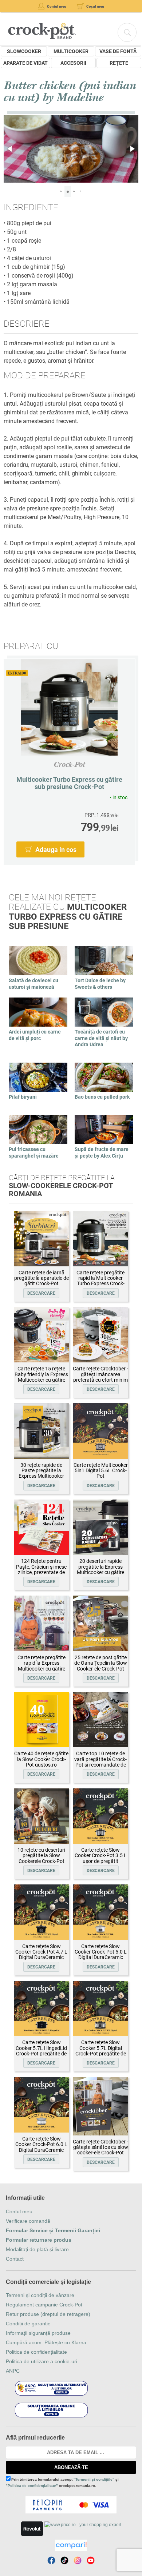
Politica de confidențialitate (36, 2352)
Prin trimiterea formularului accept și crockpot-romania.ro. (62, 2483)
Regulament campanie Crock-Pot (44, 2305)
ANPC (13, 2371)
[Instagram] (78, 2560)
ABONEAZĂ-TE (71, 2467)
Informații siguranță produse (38, 2333)
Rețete (119, 63)
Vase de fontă (118, 51)
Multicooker (71, 51)
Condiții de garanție (28, 2324)
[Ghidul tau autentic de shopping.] (71, 2545)
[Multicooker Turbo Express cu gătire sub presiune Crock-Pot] (69, 707)
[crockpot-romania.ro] (42, 31)
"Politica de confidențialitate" (32, 2486)
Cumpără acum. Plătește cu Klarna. (47, 2342)
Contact (15, 2259)
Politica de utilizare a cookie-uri (42, 2361)
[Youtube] (91, 2560)
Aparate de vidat (25, 63)
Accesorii (73, 63)
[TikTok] (64, 2560)
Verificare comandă (28, 2221)
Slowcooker (24, 51)
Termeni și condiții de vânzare (40, 2295)
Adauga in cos (56, 850)
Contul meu (19, 2211)
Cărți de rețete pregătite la (62, 1186)
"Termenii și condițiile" (94, 2479)
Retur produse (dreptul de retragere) (48, 2314)
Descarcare (41, 1293)
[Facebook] (51, 2560)
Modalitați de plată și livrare (37, 2249)
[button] (10, 149)
